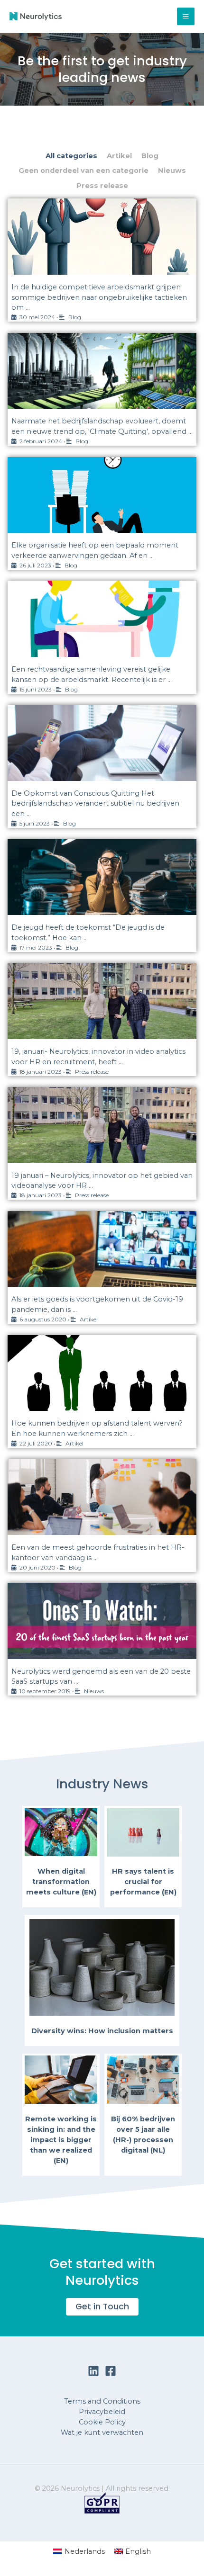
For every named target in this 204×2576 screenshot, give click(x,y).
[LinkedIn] (93, 2371)
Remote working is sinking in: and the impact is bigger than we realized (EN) (61, 2140)
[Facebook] (111, 2371)
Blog (150, 156)
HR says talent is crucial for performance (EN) (143, 1882)
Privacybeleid (102, 2412)
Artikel (119, 156)
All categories (71, 156)
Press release (102, 186)
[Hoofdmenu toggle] (186, 16)
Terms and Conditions (102, 2401)
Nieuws (172, 171)
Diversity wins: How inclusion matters (102, 2031)
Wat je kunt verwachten (102, 2432)
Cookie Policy (102, 2422)
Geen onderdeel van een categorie (83, 171)
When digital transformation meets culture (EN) (61, 1882)
